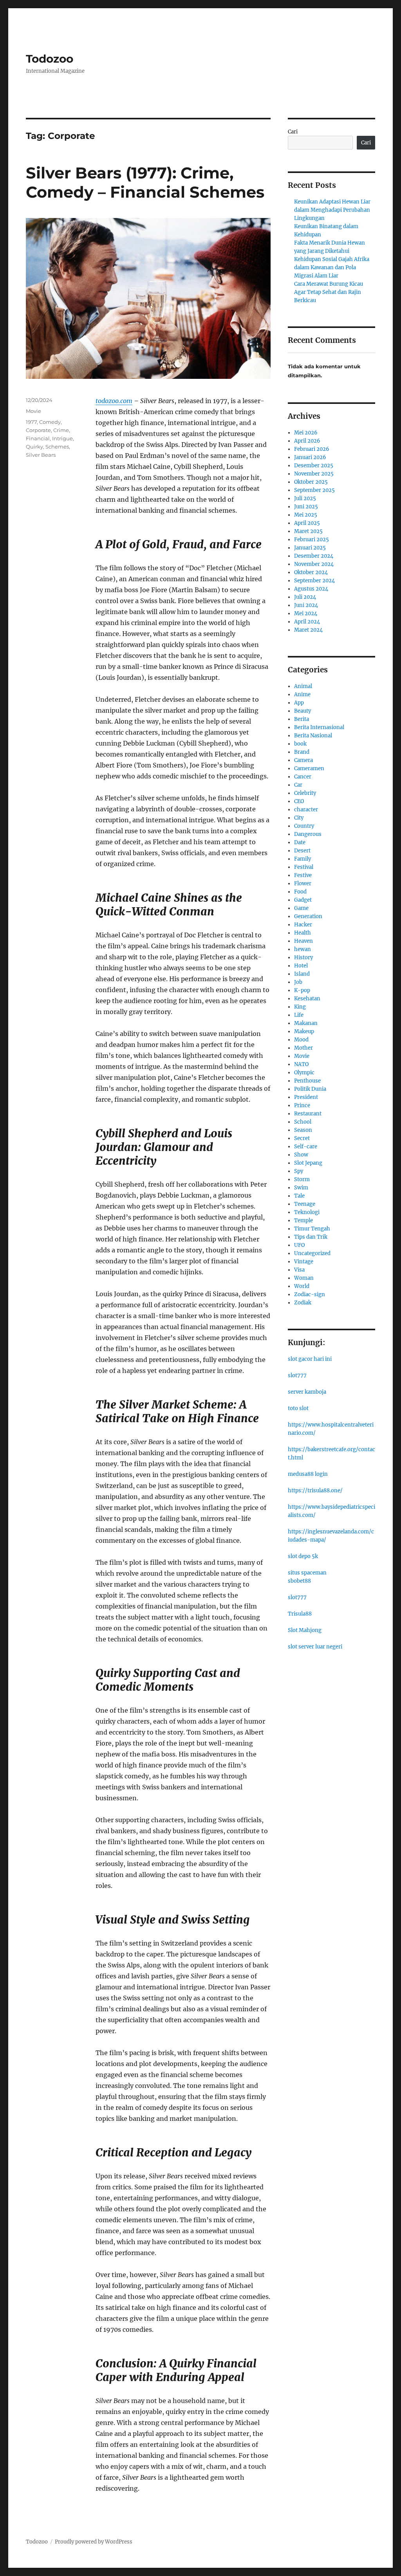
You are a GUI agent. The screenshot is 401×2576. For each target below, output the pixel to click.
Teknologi (307, 1212)
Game (301, 908)
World (302, 1286)
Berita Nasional (313, 736)
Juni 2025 (306, 507)
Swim (301, 1188)
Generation (308, 916)
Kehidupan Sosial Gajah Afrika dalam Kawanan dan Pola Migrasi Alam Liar (332, 268)
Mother (303, 1048)
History (303, 957)
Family (303, 859)
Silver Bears (41, 455)
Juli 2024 (305, 597)
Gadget (303, 900)
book (300, 744)
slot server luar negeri (315, 1647)
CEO (299, 801)
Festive (303, 875)
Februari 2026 (312, 449)
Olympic (304, 1073)
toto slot (298, 1408)
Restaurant (308, 1114)
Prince (302, 1105)
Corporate (38, 430)
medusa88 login (308, 1474)
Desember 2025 (314, 466)
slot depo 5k (303, 1556)
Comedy (50, 422)
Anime (302, 694)
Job (298, 982)
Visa (299, 1270)
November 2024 (314, 564)
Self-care (306, 1147)
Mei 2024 (306, 613)
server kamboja (307, 1392)
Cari (293, 132)
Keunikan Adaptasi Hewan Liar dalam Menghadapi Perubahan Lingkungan (332, 210)
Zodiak (303, 1303)
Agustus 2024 (311, 589)
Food (300, 892)
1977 (31, 422)
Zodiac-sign (310, 1294)
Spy (299, 1171)
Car (298, 785)
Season (303, 1130)
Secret (302, 1138)
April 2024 (307, 622)
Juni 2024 (306, 605)
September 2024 (314, 581)
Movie (33, 411)
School (303, 1122)
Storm (302, 1179)
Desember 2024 (314, 556)
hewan (303, 949)
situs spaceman (307, 1573)
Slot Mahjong (305, 1630)
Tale (299, 1196)
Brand (302, 752)
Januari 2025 (310, 548)
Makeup (304, 1031)
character (306, 810)
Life (299, 1015)
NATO (301, 1064)
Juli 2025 (305, 498)
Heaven (303, 941)
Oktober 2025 (311, 482)
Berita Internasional (319, 727)
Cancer (303, 777)
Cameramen (309, 768)
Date (300, 842)
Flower (303, 884)
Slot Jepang (308, 1163)
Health (303, 933)
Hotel (301, 966)
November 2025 (314, 474)
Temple (303, 1220)
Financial (38, 438)
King (300, 1007)
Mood (301, 1040)
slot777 (297, 1375)
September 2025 (314, 490)
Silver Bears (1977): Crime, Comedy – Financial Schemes (145, 182)
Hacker (303, 925)
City (299, 818)
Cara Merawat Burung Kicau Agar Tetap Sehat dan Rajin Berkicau (329, 292)
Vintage (304, 1262)
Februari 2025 (312, 540)
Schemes (57, 447)
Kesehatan (307, 999)
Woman (304, 1278)
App (299, 703)
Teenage (305, 1204)
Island (302, 974)
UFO (299, 1245)
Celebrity (305, 793)
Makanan (306, 1023)
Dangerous (308, 834)
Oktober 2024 (311, 572)
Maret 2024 (308, 630)
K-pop (302, 990)
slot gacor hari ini (310, 1359)
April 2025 (307, 523)
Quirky (34, 447)
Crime (61, 430)
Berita (302, 719)
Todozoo (50, 59)
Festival (304, 867)
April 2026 (307, 441)
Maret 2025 (308, 531)
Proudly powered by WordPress (94, 2542)
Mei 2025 (306, 515)
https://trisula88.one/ (315, 1491)
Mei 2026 (306, 433)
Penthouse (307, 1081)
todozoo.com (114, 401)
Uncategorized (312, 1253)
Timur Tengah (312, 1229)
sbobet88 (299, 1581)
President (306, 1097)
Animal (303, 686)
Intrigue (62, 438)
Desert (302, 851)
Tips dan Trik (311, 1237)
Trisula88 (300, 1614)
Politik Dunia (310, 1089)
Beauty (303, 711)
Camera (303, 760)
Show (301, 1155)
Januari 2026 (310, 457)
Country (304, 826)
